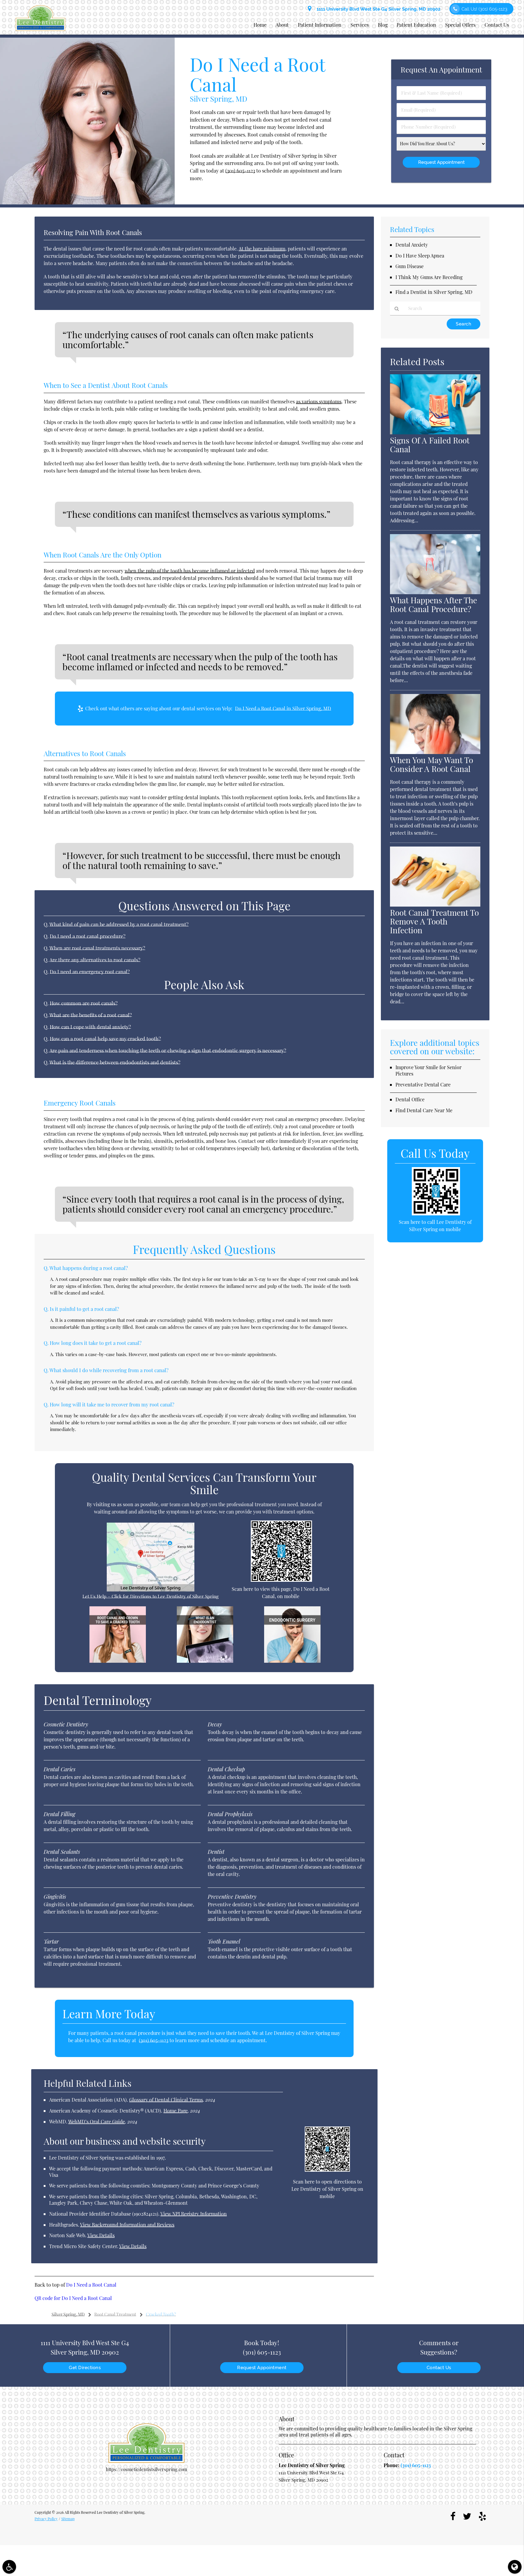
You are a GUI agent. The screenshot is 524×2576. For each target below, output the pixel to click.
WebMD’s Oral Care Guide (97, 2121)
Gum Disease (410, 266)
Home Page (176, 2111)
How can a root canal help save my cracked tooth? (105, 1039)
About (282, 25)
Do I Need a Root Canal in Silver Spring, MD (283, 708)
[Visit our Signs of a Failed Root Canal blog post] (435, 433)
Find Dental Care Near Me (424, 1110)
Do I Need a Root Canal (91, 2285)
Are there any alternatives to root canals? (95, 960)
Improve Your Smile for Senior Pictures (428, 1070)
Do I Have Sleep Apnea (420, 256)
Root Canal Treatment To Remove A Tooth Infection (434, 921)
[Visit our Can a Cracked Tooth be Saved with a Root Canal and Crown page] (118, 1661)
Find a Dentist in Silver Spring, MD (434, 292)
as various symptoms (319, 401)
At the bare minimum (262, 249)
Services (360, 25)
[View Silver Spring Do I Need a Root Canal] (87, 203)
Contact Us (497, 25)
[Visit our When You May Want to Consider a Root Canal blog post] (435, 752)
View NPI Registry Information (194, 2214)
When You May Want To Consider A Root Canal (432, 764)
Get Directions (85, 2368)
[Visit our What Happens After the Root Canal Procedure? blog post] (435, 592)
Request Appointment (262, 2368)
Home (260, 25)
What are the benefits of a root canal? (91, 1015)
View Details (101, 2235)
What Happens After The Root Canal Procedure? (433, 604)
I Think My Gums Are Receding (429, 277)
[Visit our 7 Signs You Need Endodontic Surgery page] (292, 1661)
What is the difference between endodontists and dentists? (115, 1062)
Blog (383, 25)
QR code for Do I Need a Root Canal (73, 2298)
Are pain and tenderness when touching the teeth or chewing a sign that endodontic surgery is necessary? (168, 1050)
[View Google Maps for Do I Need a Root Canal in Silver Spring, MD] (151, 1590)
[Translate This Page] (515, 2567)
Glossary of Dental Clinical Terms (166, 2100)
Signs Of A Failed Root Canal (430, 445)
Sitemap (68, 2519)
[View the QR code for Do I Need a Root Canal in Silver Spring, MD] (282, 1580)
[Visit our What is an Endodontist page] (205, 1661)
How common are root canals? (84, 1003)
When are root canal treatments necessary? (97, 948)
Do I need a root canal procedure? (88, 936)
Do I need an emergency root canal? (90, 971)
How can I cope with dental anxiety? (90, 1027)
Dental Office (410, 1099)
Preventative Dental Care (423, 1084)
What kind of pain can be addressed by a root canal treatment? (119, 924)
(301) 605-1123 (240, 170)
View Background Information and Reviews (127, 2225)
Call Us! (484, 9)
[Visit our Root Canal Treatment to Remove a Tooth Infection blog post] (435, 905)
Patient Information (320, 25)
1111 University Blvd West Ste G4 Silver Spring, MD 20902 (377, 9)
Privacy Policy (46, 2519)
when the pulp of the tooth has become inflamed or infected (190, 571)
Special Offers (460, 25)
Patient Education (416, 25)
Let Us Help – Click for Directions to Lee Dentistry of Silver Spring (151, 1596)
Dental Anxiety (412, 245)
